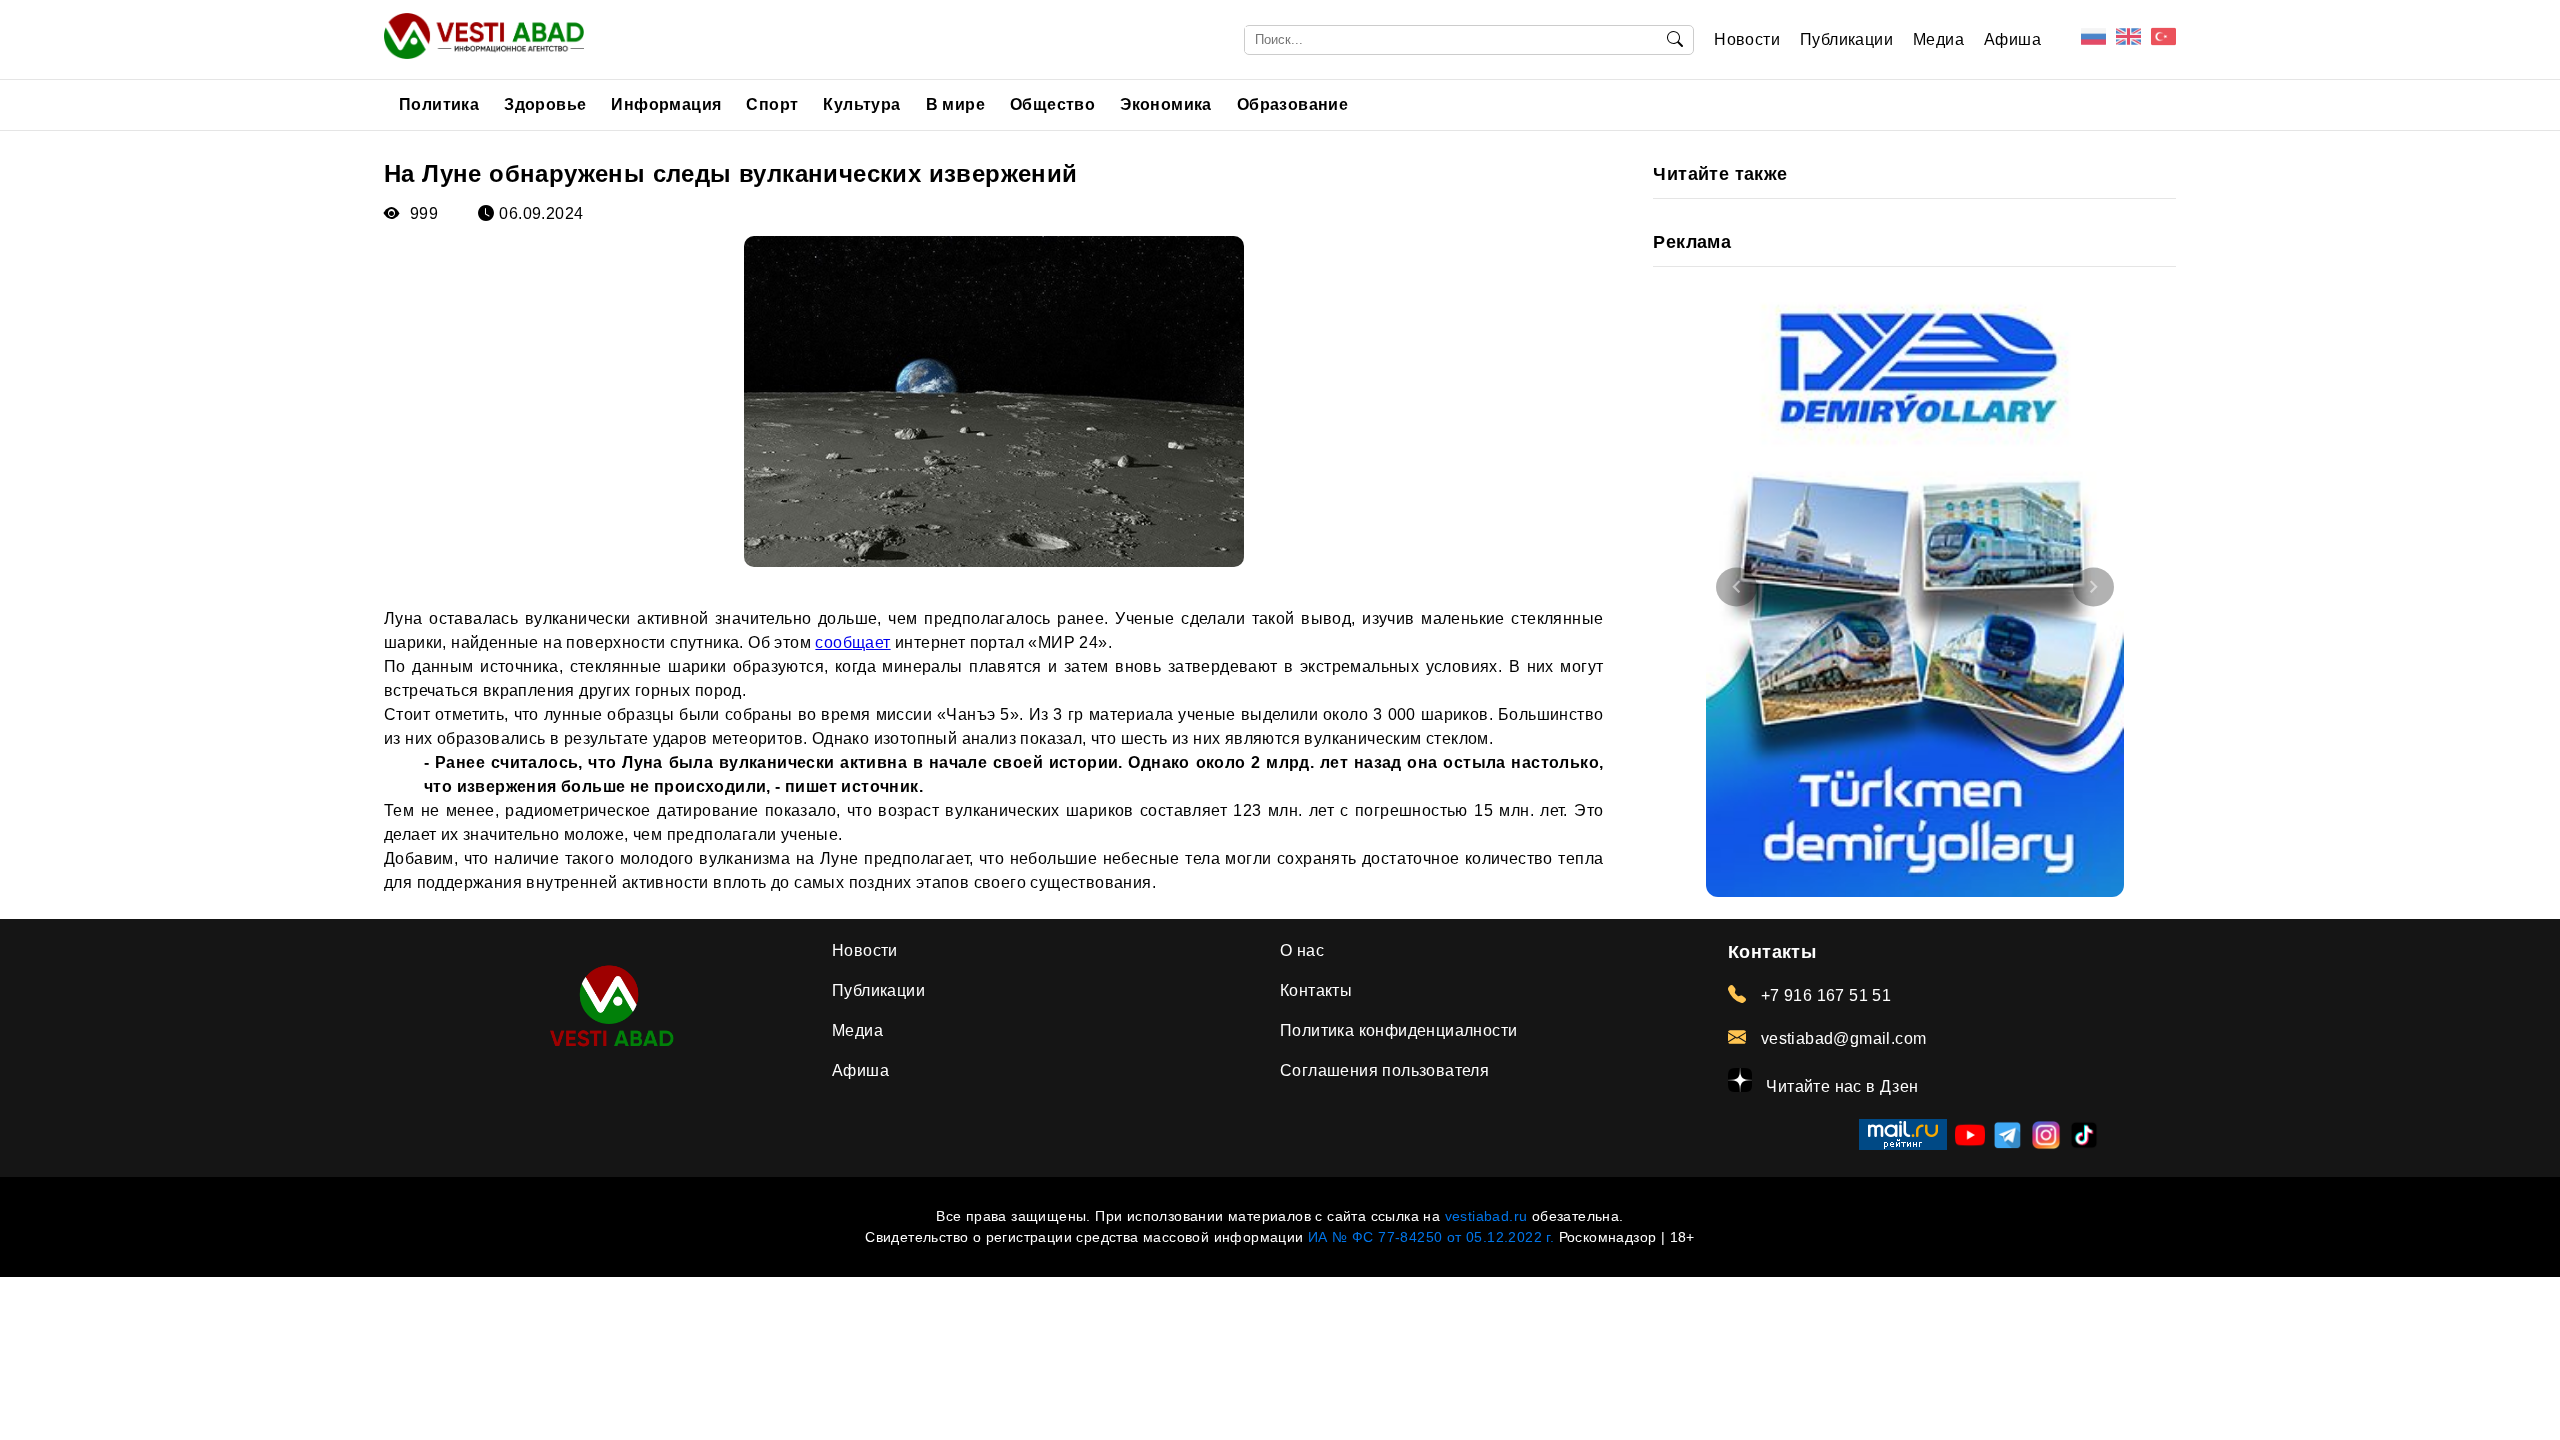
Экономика (1166, 104)
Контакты (1316, 990)
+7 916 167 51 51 (1823, 995)
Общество (1052, 104)
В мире (955, 104)
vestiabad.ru (1486, 1216)
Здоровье (545, 104)
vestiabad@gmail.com (1841, 1038)
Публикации (1846, 39)
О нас (1302, 950)
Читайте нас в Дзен (1840, 1086)
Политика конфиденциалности (1398, 1030)
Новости (1747, 39)
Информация (666, 104)
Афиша (2012, 39)
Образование (1292, 104)
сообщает (852, 642)
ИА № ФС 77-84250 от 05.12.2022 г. (1431, 1237)
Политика (439, 104)
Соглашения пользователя (1384, 1070)
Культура (861, 104)
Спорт (772, 104)
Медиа (1938, 39)
